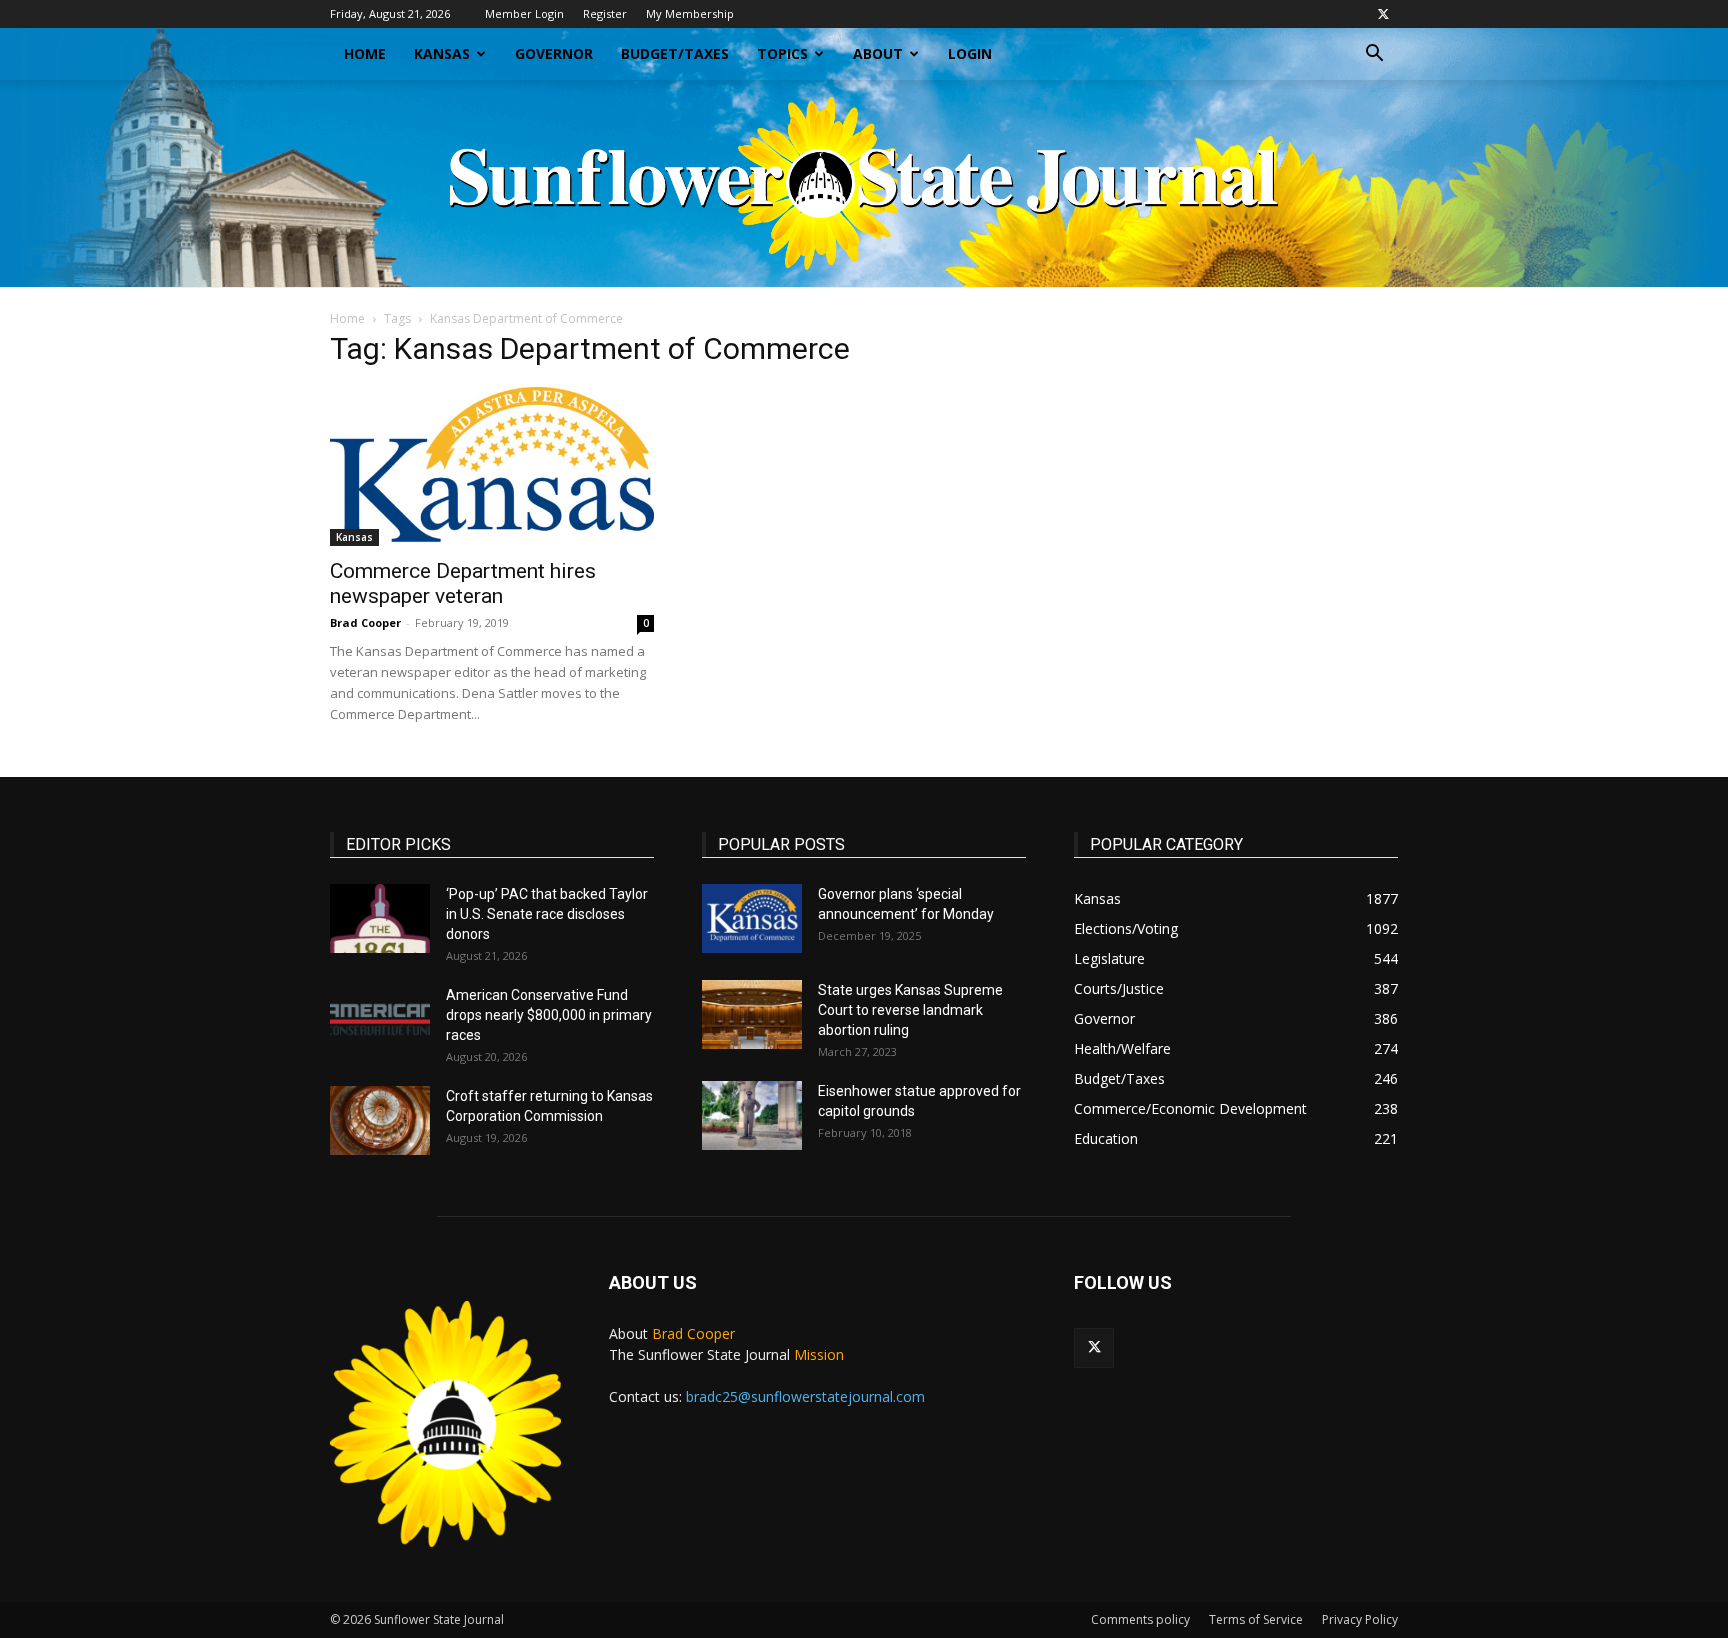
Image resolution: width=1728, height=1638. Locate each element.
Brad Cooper (365, 622)
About (878, 53)
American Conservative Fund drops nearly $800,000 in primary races (549, 1015)
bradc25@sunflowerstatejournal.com (805, 1396)
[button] (1374, 55)
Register (605, 13)
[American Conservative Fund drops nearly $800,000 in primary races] (380, 1019)
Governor (554, 53)
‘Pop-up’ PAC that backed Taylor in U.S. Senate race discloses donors (547, 914)
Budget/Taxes (675, 53)
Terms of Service (1256, 1619)
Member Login (524, 13)
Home (365, 53)
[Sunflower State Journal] (864, 183)
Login (970, 53)
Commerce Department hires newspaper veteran (463, 583)
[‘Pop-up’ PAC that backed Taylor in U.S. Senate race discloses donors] (380, 918)
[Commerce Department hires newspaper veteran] (492, 466)
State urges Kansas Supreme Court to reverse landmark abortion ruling (910, 1010)
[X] (1383, 14)
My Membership (690, 13)
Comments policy (1140, 1619)
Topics (782, 53)
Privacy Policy (1360, 1619)
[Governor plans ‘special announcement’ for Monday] (752, 918)
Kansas (442, 53)
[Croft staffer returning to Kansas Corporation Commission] (380, 1120)
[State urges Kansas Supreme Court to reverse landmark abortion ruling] (752, 1014)
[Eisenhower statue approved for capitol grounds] (752, 1115)
